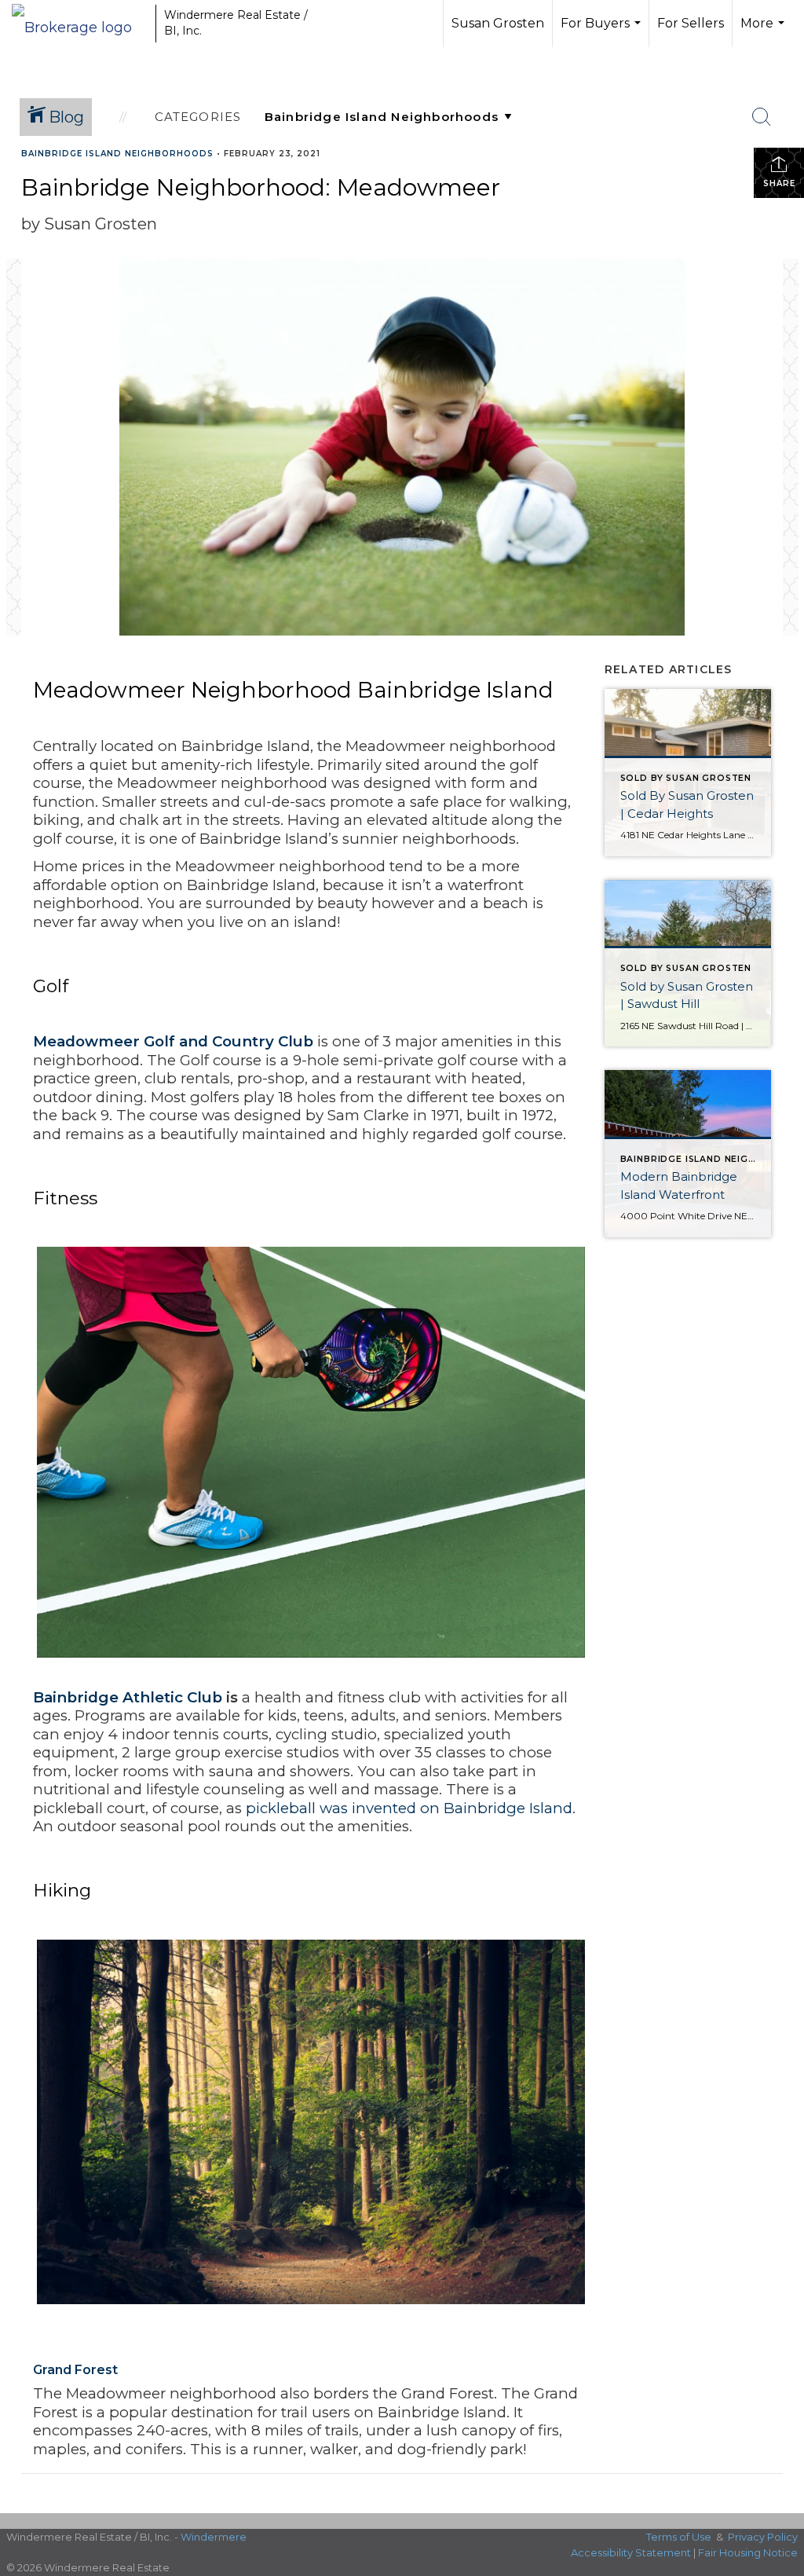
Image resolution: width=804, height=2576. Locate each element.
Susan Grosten (498, 23)
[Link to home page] (80, 24)
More (764, 31)
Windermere (214, 2537)
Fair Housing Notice (748, 2552)
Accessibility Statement (631, 2552)
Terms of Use (679, 2537)
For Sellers (691, 23)
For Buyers (603, 31)
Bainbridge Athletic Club (128, 1697)
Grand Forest (75, 2370)
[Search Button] (762, 117)
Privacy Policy (763, 2537)
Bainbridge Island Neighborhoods (117, 154)
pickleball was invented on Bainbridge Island (409, 1808)
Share (779, 183)
